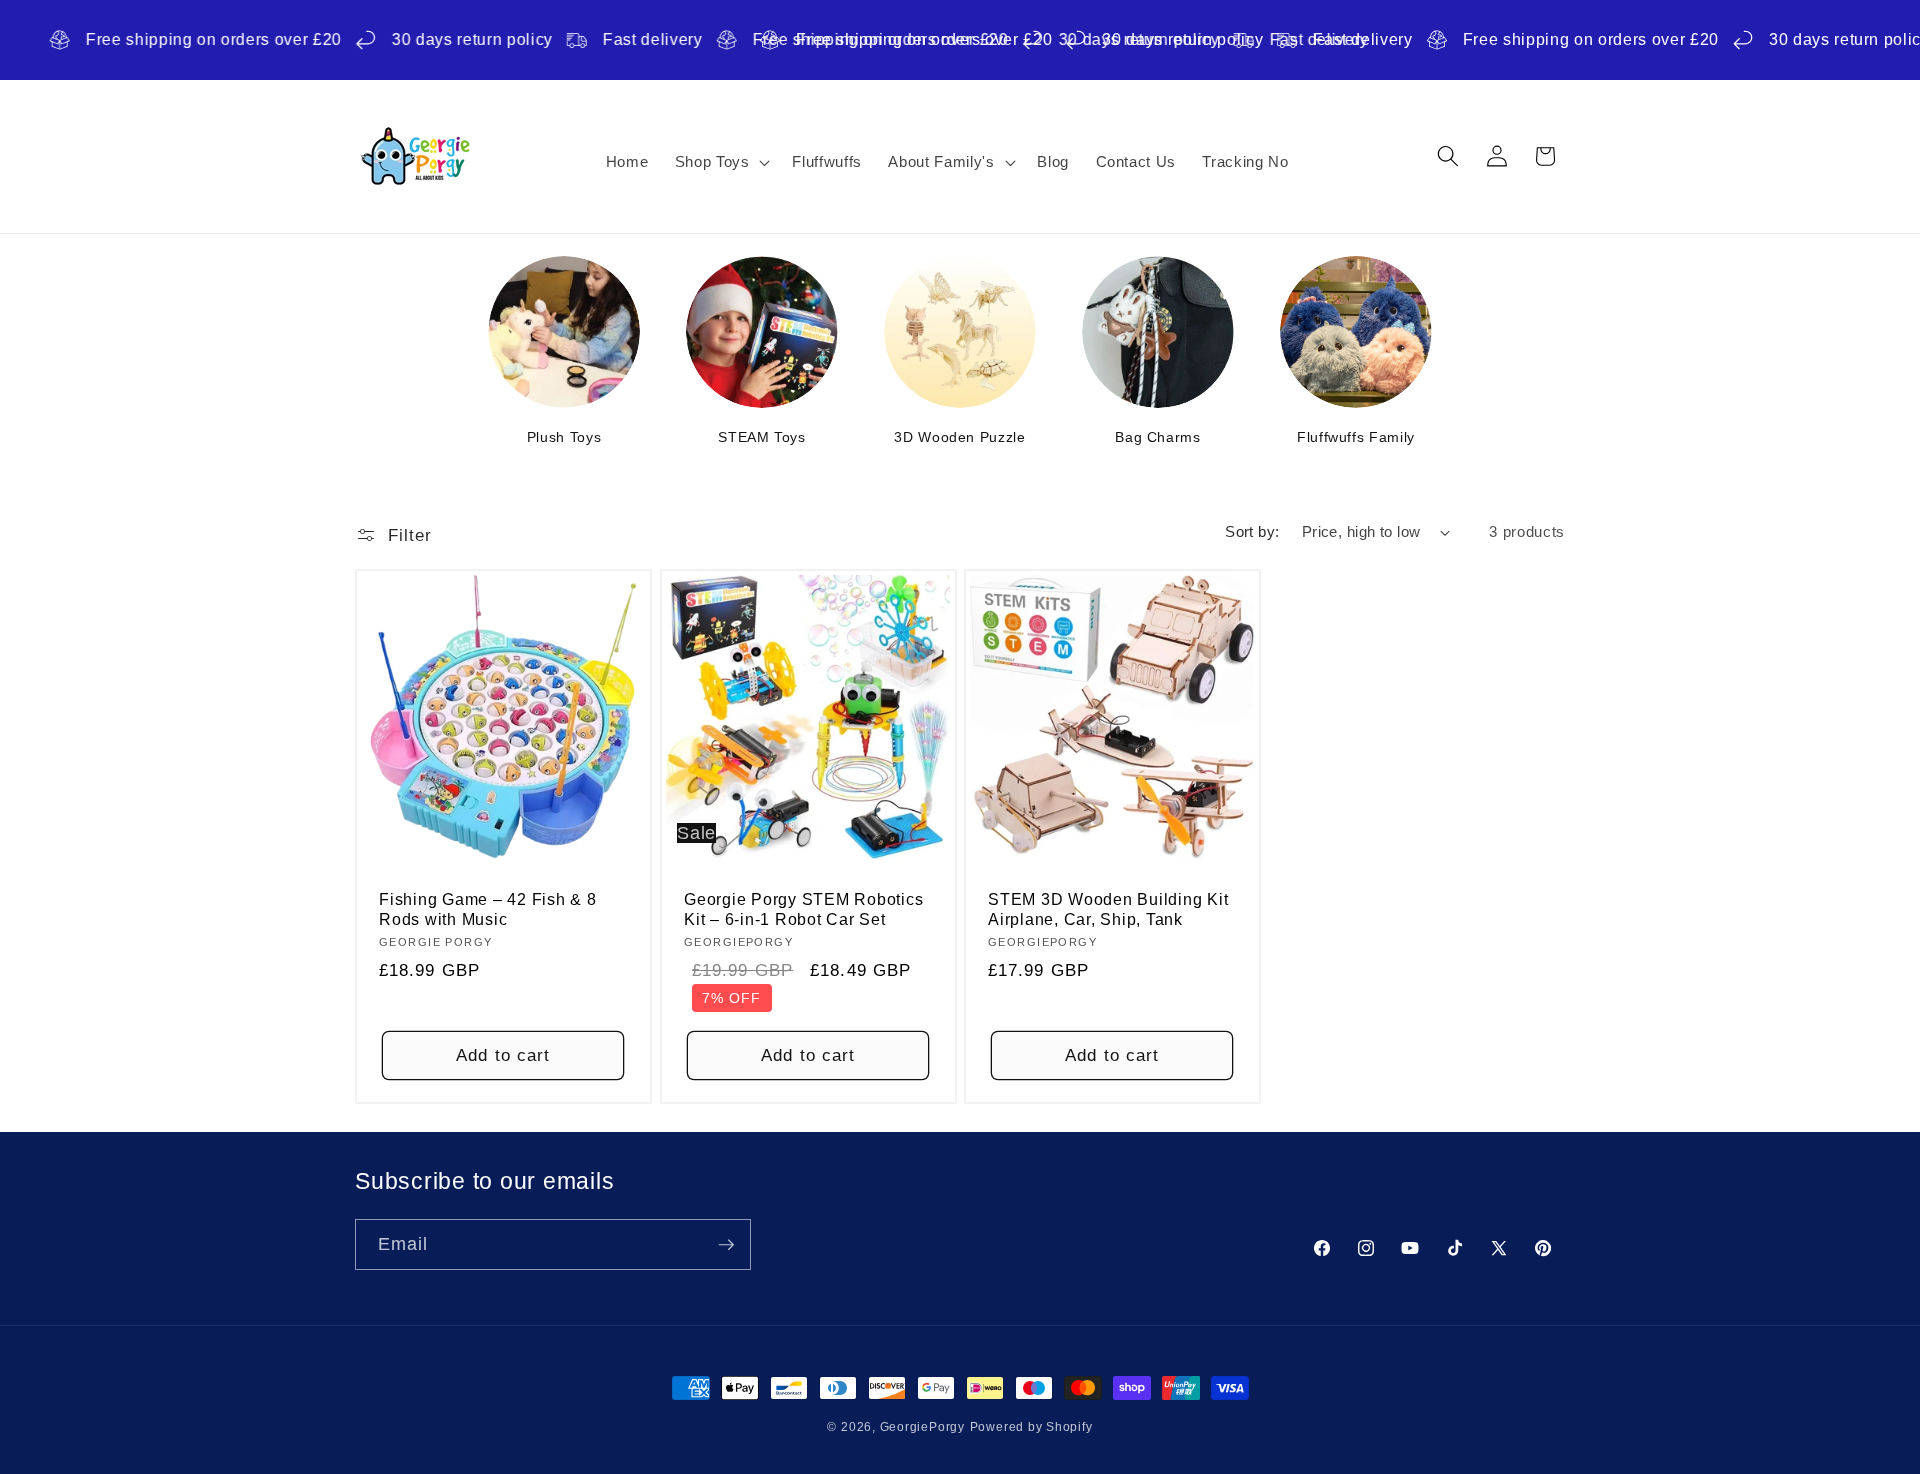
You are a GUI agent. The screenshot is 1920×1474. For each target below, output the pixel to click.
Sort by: (1252, 531)
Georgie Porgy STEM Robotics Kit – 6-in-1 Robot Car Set (803, 908)
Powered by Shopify (1031, 1427)
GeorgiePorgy (922, 1427)
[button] (720, 162)
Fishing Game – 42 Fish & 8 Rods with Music (488, 908)
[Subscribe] (726, 1245)
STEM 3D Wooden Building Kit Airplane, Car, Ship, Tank (1108, 908)
